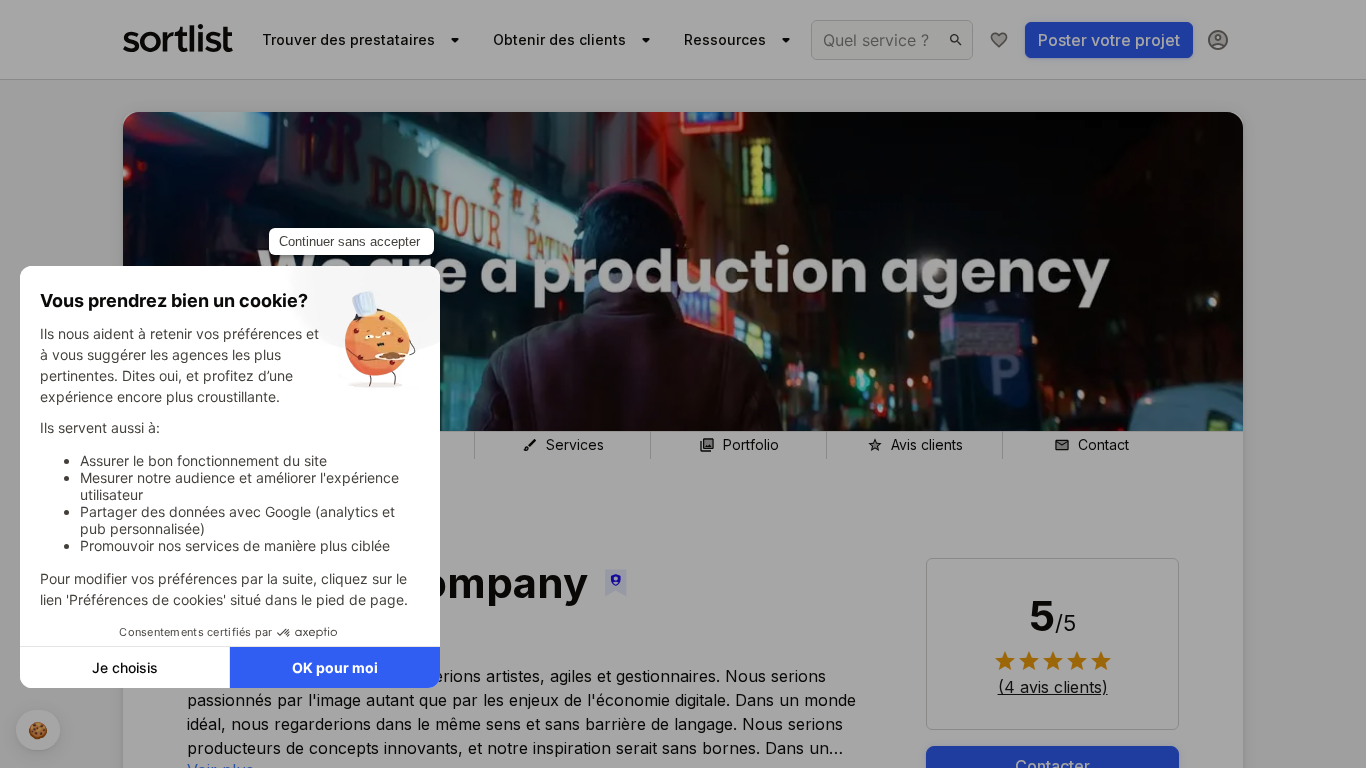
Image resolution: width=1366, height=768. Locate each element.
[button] (1053, 687)
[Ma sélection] (999, 40)
